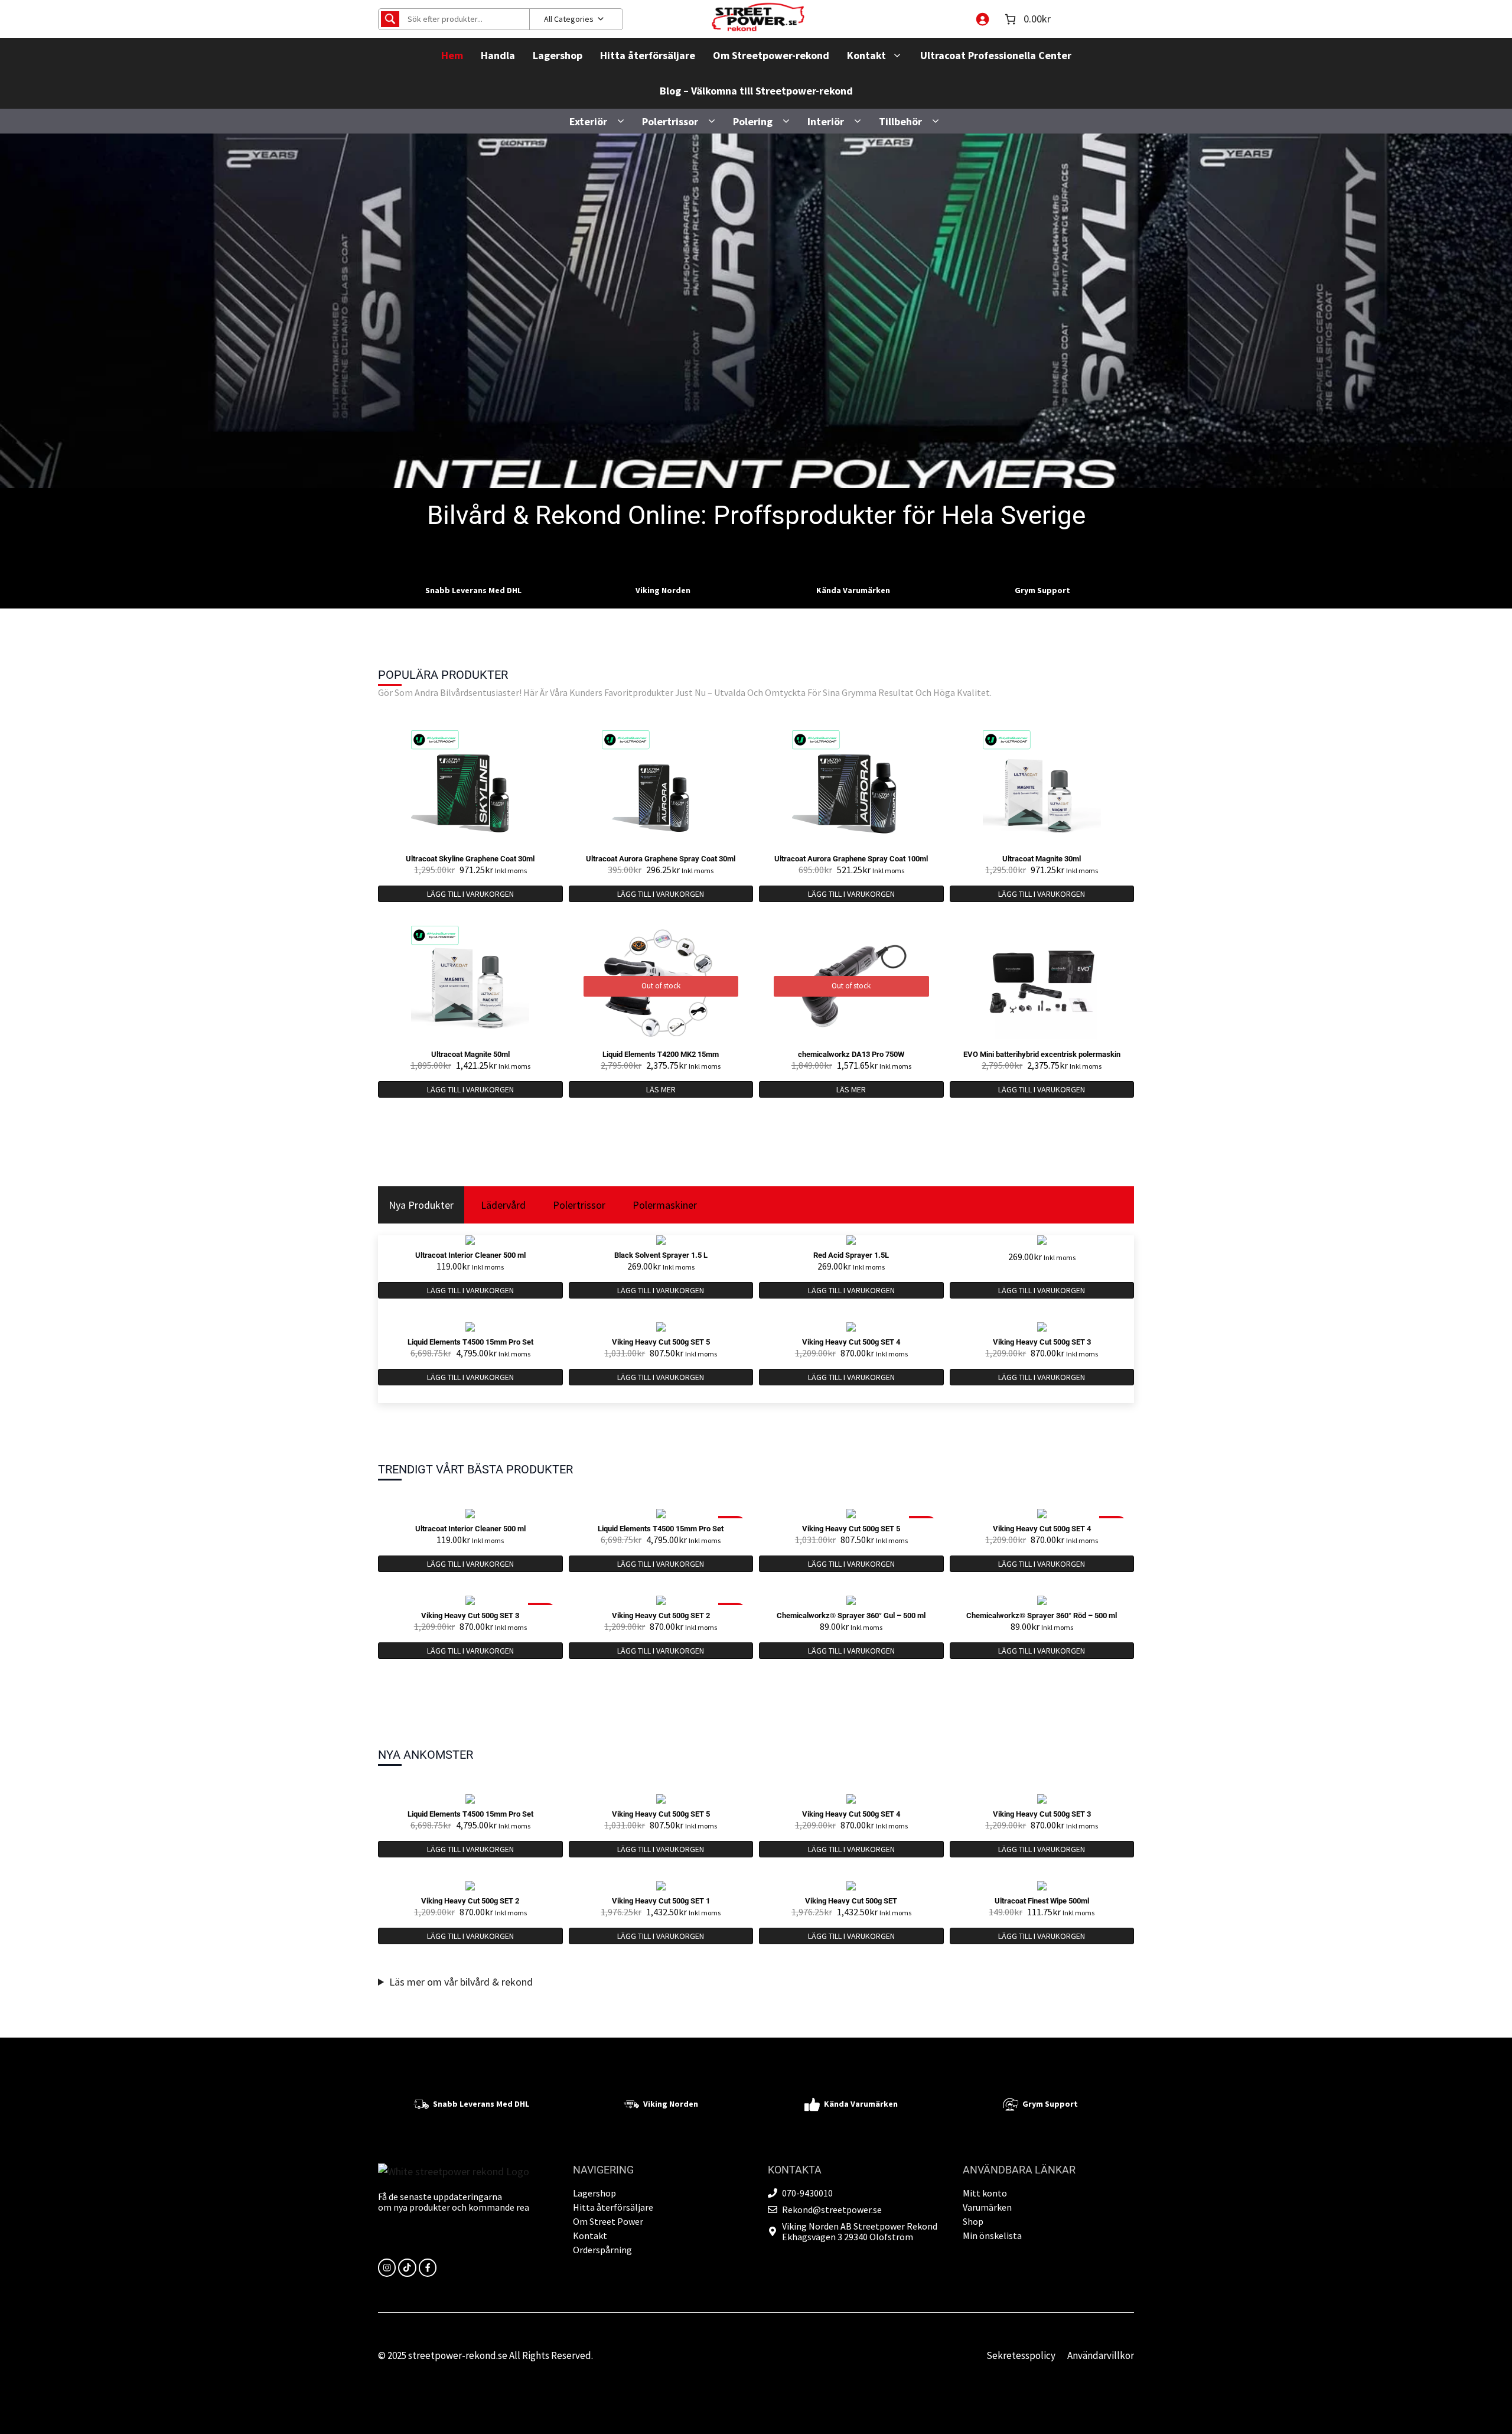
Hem (452, 55)
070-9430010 (807, 2193)
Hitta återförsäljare (648, 55)
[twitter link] (407, 2267)
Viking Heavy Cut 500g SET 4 (851, 1342)
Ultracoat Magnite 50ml (470, 1054)
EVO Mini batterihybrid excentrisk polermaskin (1042, 1054)
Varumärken (987, 2207)
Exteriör (588, 121)
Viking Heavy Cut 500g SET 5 (661, 1342)
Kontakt (866, 55)
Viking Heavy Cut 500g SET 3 (1042, 1342)
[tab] (421, 1205)
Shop (973, 2221)
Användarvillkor (1101, 2355)
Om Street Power (608, 2221)
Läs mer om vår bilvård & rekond (461, 1982)
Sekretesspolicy (1021, 2355)
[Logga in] (982, 19)
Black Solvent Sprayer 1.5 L (661, 1255)
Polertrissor (670, 121)
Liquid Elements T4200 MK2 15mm (661, 1054)
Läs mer (661, 1089)
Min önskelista (992, 2235)
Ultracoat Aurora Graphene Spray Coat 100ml (851, 859)
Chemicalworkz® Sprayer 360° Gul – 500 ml (851, 1615)
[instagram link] (387, 2267)
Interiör (826, 121)
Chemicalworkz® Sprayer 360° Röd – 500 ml (1042, 1615)
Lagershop (558, 55)
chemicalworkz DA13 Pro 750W (851, 1054)
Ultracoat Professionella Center (996, 55)
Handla (498, 55)
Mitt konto (985, 2193)
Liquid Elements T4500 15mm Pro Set (470, 1342)
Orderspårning (602, 2250)
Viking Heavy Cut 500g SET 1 (661, 1901)
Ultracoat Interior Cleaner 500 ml (470, 1255)
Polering (753, 121)
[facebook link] (428, 2267)
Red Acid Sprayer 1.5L (851, 1255)
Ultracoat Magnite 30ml (1042, 859)
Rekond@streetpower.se (832, 2210)
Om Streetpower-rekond (771, 55)
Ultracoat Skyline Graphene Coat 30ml (470, 859)
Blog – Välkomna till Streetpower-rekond (756, 91)
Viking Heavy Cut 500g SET (851, 1901)
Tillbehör (900, 121)
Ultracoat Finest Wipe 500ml (1042, 1901)
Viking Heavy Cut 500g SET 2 (661, 1615)
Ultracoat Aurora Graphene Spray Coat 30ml (661, 859)
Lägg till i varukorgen (470, 894)
